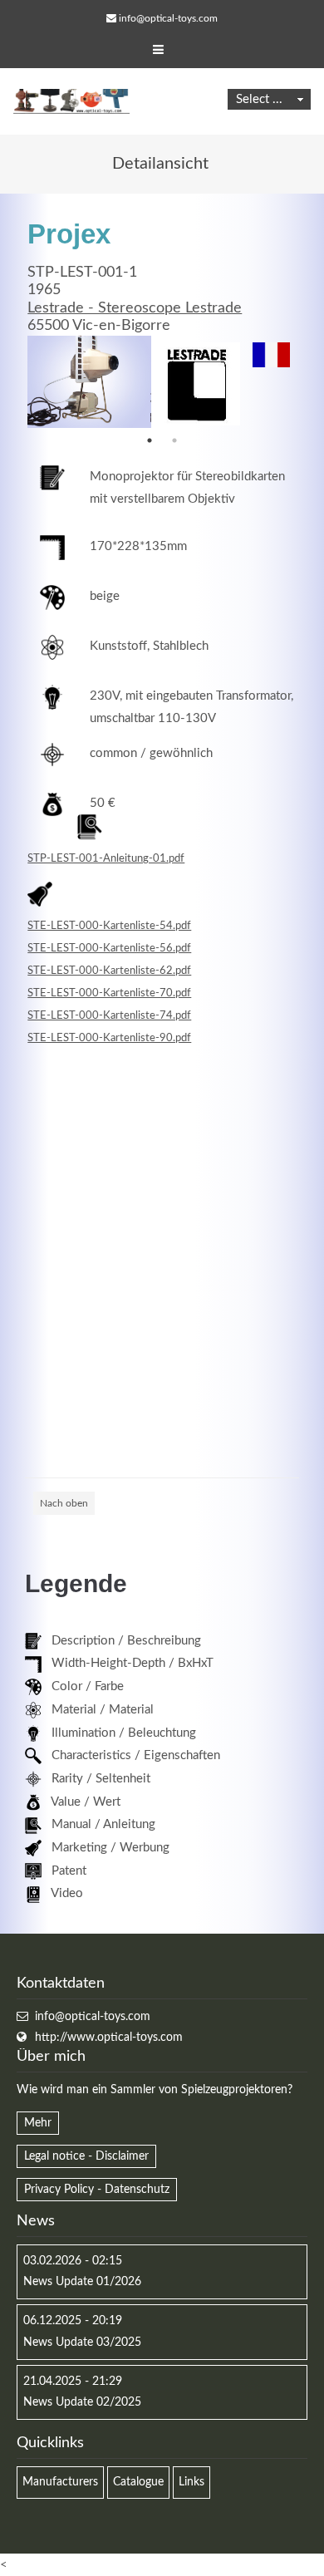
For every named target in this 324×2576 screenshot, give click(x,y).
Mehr (38, 2123)
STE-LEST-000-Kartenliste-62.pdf (109, 971)
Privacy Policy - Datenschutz (97, 2190)
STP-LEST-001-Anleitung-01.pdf (106, 858)
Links (191, 2482)
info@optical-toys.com (168, 18)
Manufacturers (60, 2482)
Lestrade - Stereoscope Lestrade (135, 308)
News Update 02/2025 (82, 2402)
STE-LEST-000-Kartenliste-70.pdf (109, 993)
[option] (89, 382)
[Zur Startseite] (71, 101)
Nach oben (64, 1503)
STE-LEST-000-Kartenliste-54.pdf (109, 926)
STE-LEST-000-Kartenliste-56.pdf (109, 948)
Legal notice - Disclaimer (86, 2156)
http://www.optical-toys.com (109, 2038)
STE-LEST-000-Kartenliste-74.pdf (109, 1015)
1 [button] (150, 440)
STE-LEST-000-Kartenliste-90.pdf (109, 1038)
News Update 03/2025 (82, 2342)
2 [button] (174, 440)
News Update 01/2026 (82, 2282)
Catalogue (138, 2482)
